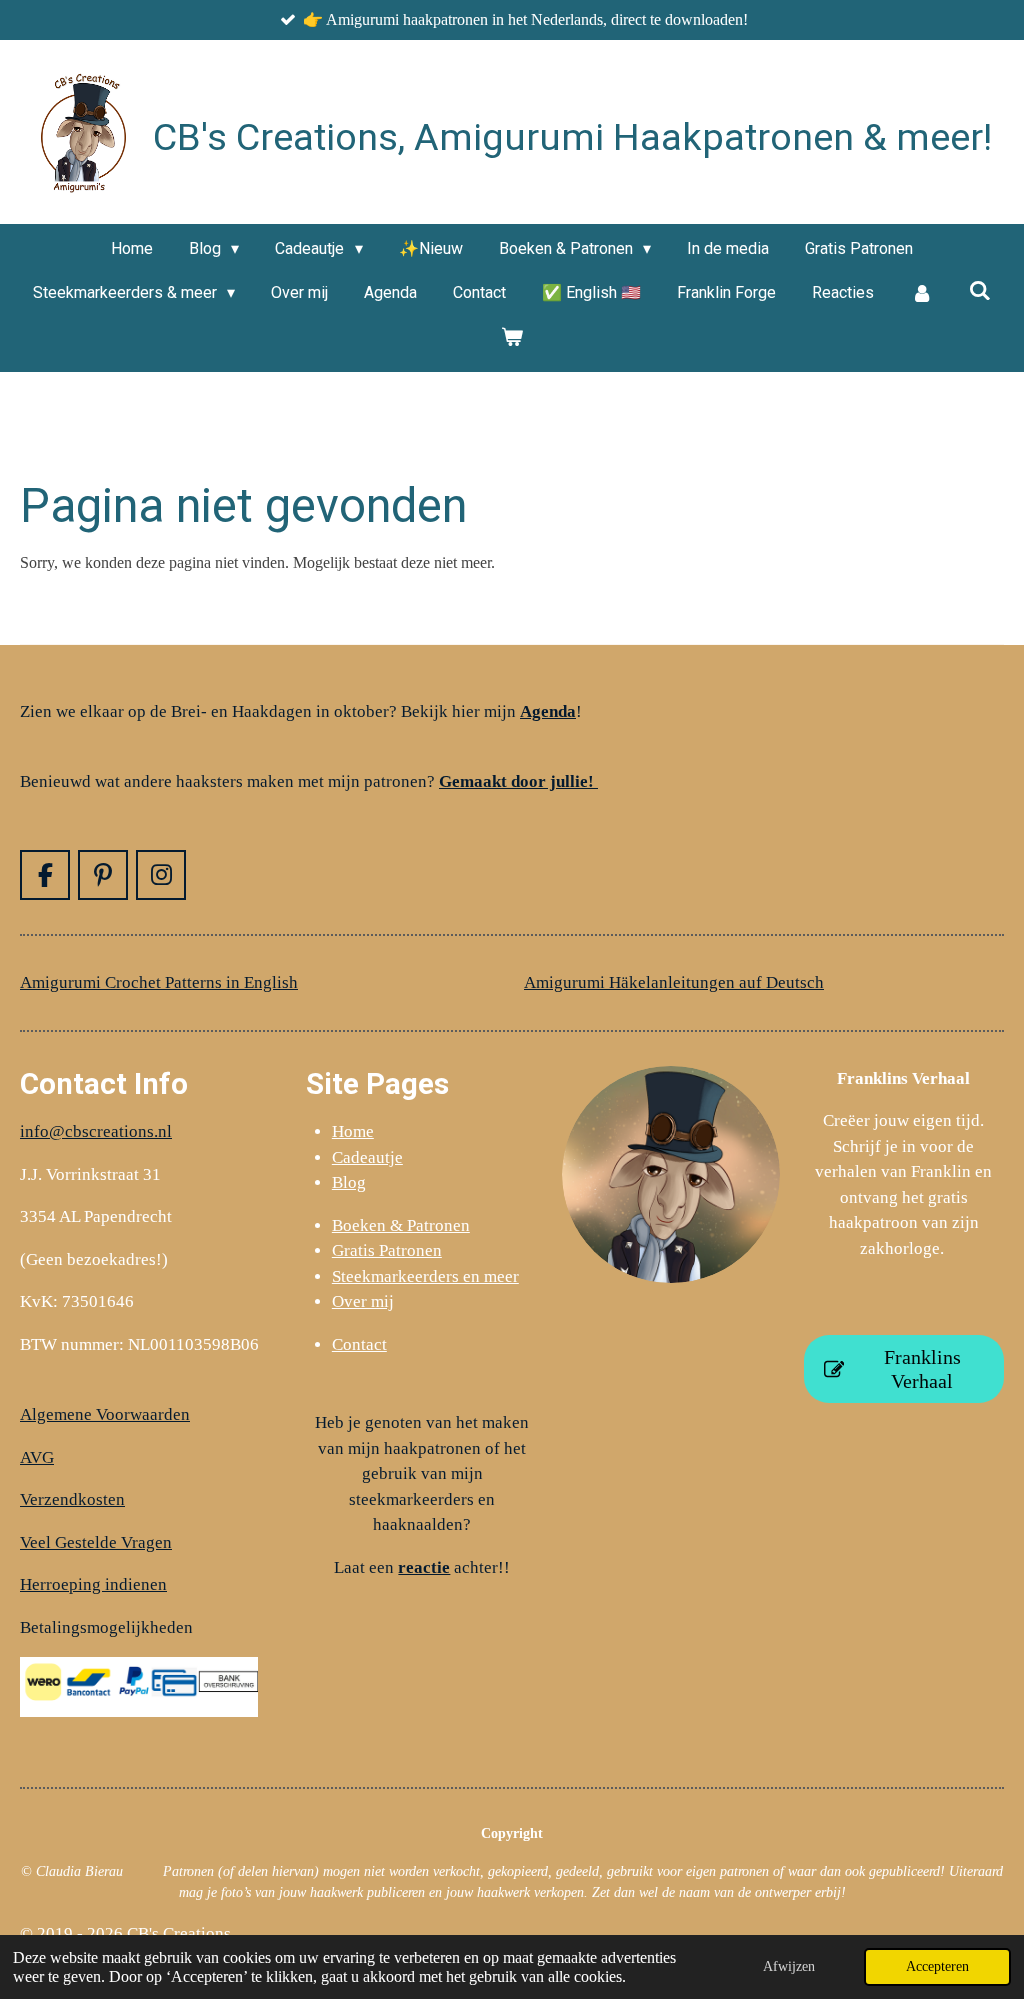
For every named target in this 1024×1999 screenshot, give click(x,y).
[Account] (921, 293)
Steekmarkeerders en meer (425, 1276)
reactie (424, 1567)
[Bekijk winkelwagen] (512, 337)
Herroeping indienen (93, 1584)
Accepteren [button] (937, 1966)
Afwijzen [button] (789, 1966)
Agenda (548, 711)
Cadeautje (367, 1157)
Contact (359, 1344)
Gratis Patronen (387, 1250)
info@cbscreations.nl (96, 1131)
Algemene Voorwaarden (105, 1414)
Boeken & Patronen (401, 1225)
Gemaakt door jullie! (518, 781)
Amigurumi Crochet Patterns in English (159, 982)
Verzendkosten (72, 1499)
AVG (37, 1457)
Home (353, 1131)
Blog (349, 1182)
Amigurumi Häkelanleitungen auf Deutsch (674, 982)
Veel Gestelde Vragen (96, 1542)
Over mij (363, 1301)
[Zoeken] (980, 290)
